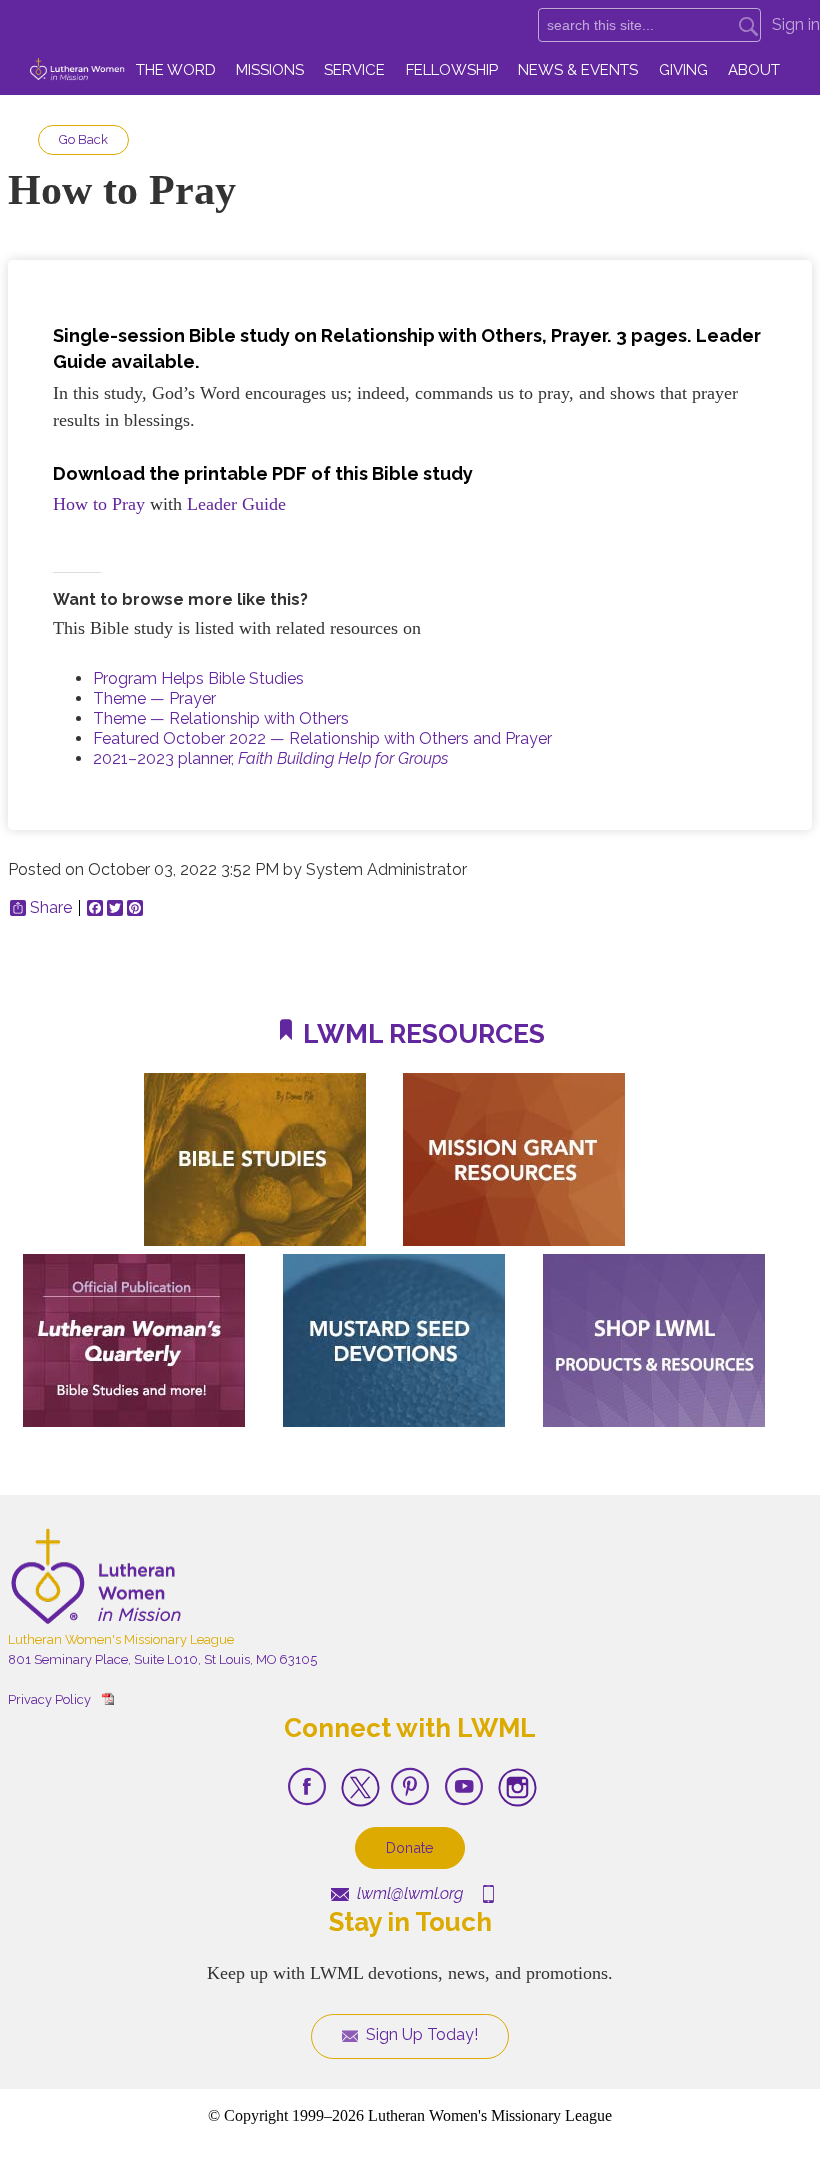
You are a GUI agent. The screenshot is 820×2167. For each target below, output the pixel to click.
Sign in (796, 24)
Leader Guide (236, 504)
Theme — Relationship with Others (221, 718)
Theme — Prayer (154, 698)
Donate (410, 1847)
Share (51, 908)
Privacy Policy (49, 1699)
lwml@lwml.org (408, 1893)
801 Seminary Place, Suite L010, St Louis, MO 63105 (162, 1659)
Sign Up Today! (420, 2034)
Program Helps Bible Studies (198, 678)
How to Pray (99, 504)
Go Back (83, 139)
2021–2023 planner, (270, 758)
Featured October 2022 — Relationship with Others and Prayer (322, 738)
